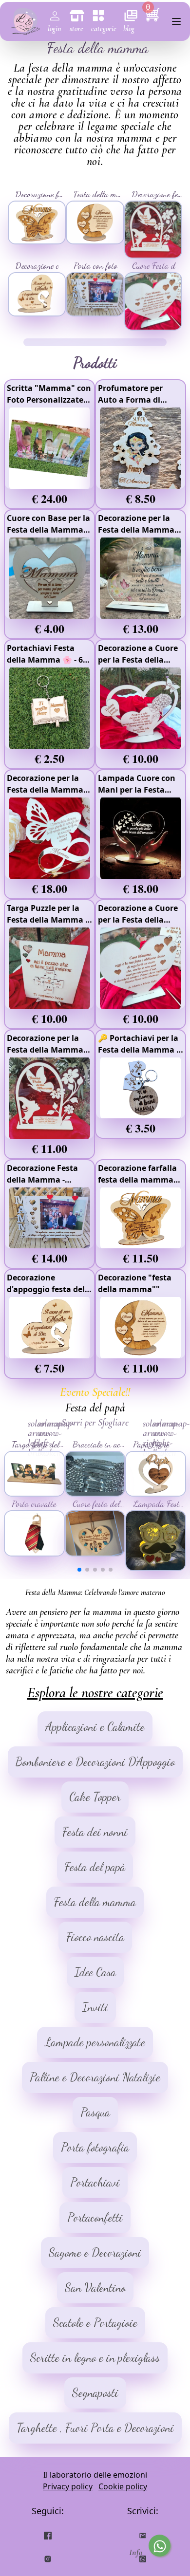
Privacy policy (68, 2486)
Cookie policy (123, 2486)
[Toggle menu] (176, 21)
